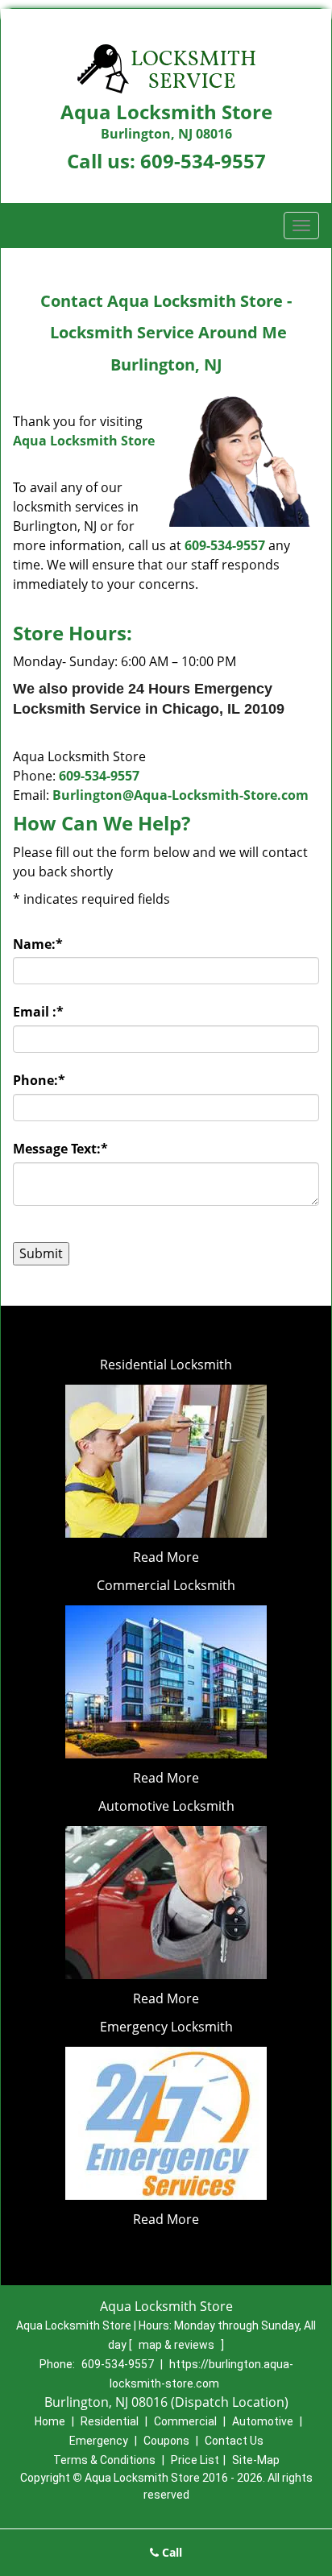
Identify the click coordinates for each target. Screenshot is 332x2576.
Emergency (99, 2441)
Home (50, 2421)
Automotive (263, 2421)
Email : (38, 1012)
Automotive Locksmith (166, 1806)
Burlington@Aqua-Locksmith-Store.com (181, 795)
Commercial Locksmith (166, 1585)
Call (170, 2552)
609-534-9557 (203, 161)
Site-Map (256, 2460)
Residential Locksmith (166, 1365)
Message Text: (60, 1149)
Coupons (166, 2441)
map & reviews (178, 2345)
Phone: (39, 1080)
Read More (166, 1557)
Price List (195, 2460)
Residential (110, 2421)
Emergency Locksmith (166, 2027)
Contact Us (234, 2441)
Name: (38, 944)
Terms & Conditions (104, 2460)
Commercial (185, 2421)
